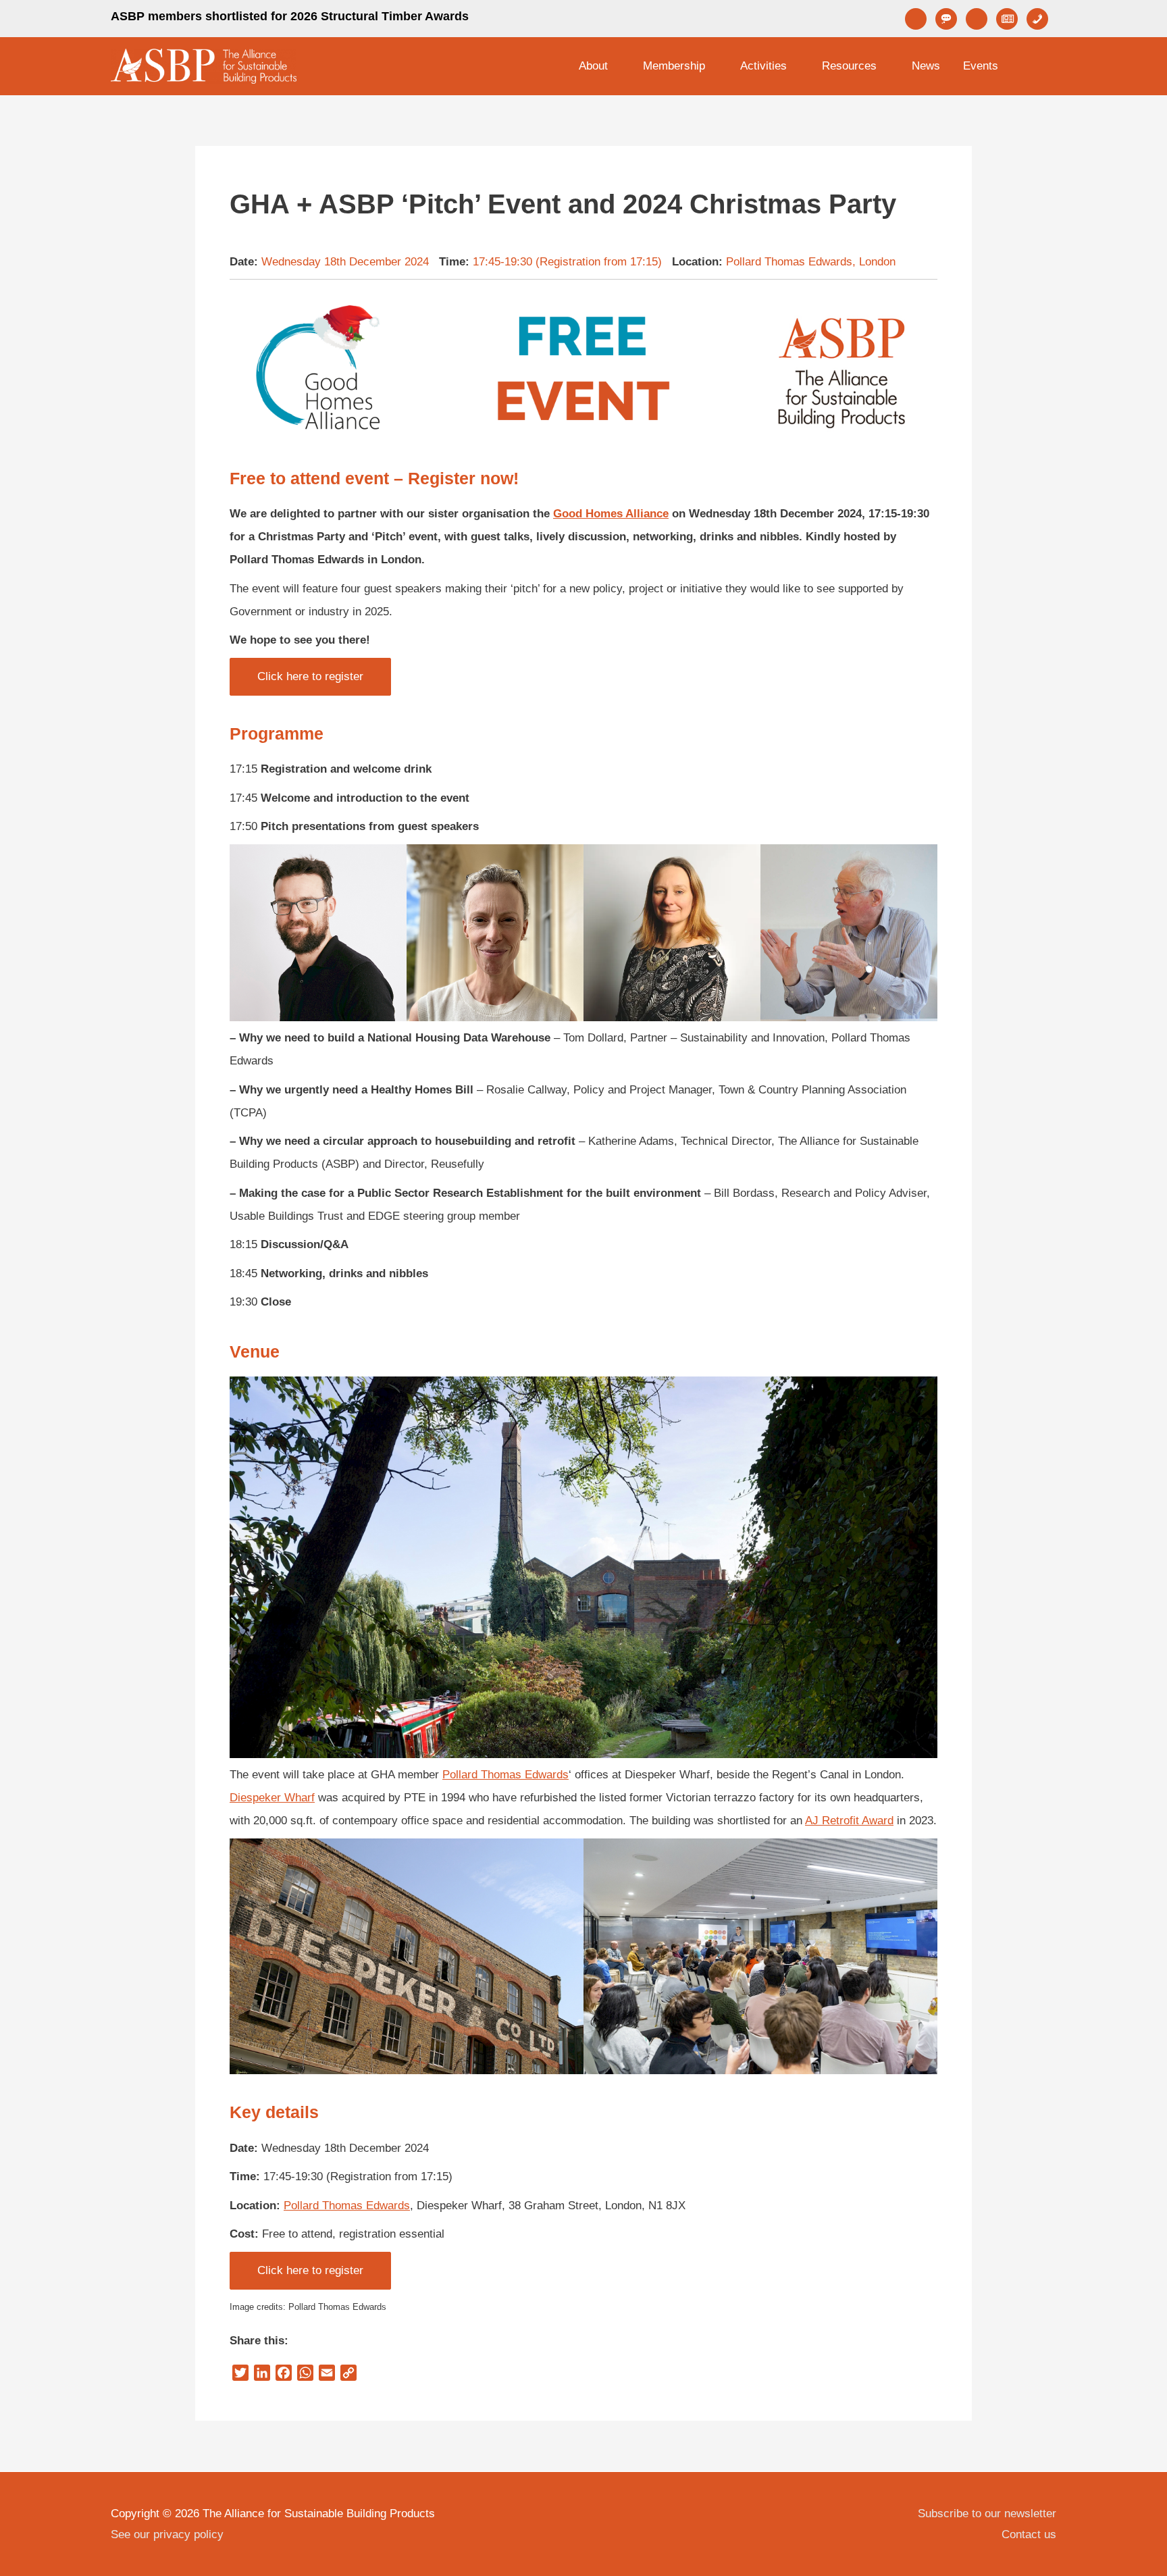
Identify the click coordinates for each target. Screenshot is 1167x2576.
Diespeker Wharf (272, 1798)
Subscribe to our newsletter (987, 2514)
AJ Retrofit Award (849, 1821)
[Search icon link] (1039, 66)
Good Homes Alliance (611, 514)
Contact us (1029, 2534)
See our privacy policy (167, 2534)
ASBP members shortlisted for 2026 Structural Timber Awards (290, 16)
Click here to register (310, 676)
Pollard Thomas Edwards (505, 1775)
